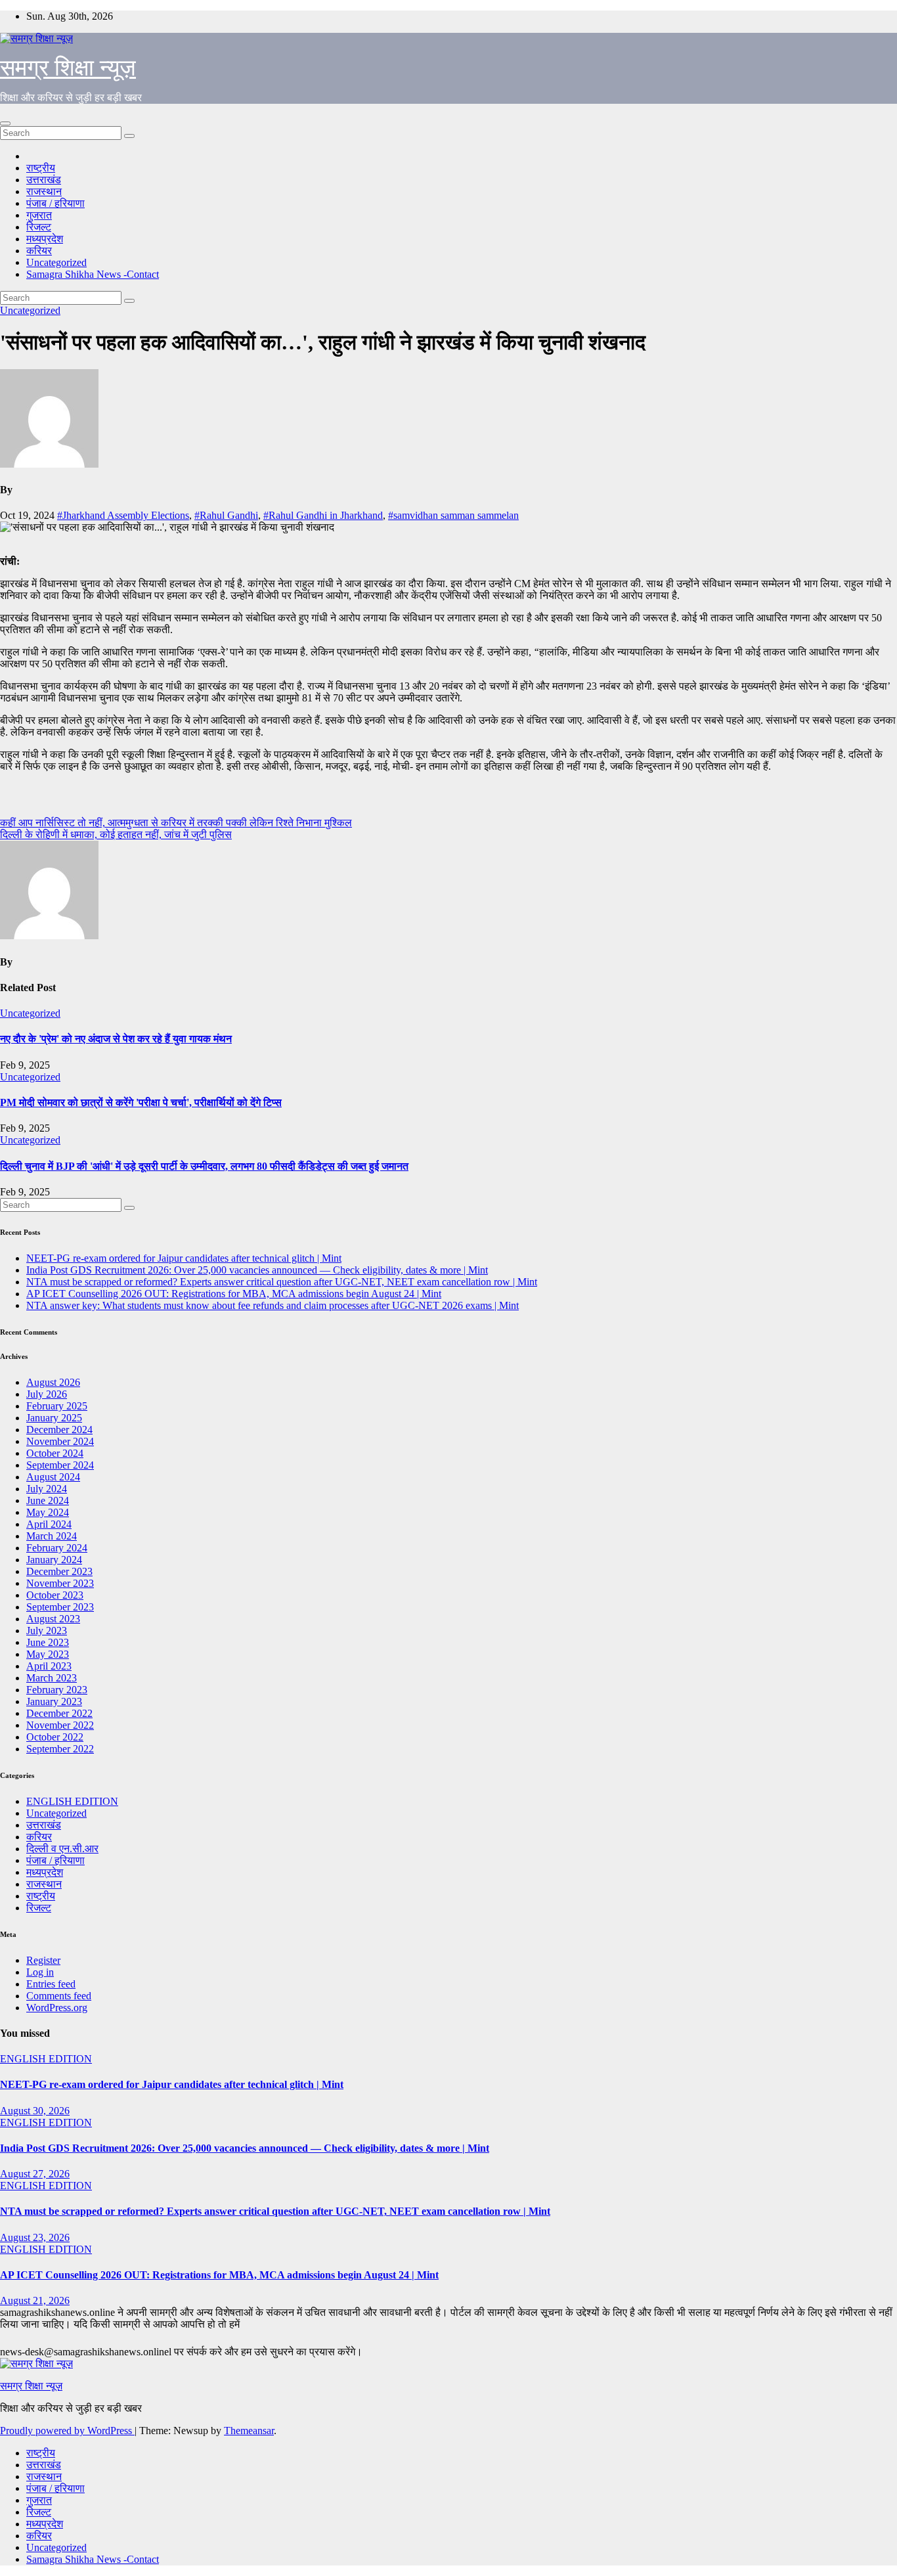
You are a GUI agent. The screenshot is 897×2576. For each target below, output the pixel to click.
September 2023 (60, 1607)
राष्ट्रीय (41, 168)
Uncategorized (56, 262)
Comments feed (59, 1996)
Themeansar (249, 2431)
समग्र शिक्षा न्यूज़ (68, 68)
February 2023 (57, 1690)
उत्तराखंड (44, 180)
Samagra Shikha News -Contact (93, 274)
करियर (39, 251)
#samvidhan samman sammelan (453, 515)
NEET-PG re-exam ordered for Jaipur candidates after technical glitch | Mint (184, 1258)
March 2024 (52, 1536)
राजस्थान (44, 191)
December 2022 (59, 1713)
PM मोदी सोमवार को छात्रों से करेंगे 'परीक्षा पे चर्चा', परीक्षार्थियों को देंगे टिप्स (141, 1102)
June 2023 (48, 1642)
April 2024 (49, 1524)
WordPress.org (57, 2008)
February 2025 (57, 1406)
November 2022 (60, 1725)
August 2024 (53, 1477)
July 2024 (47, 1489)
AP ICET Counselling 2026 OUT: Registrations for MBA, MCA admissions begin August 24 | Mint (234, 1294)
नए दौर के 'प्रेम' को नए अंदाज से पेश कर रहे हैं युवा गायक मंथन (116, 1039)
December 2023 (59, 1571)
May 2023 (48, 1654)
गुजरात (39, 215)
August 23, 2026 (35, 2237)
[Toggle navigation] (5, 123)
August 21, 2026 (35, 2300)
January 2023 (54, 1701)
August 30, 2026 (35, 2111)
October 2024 (55, 1453)
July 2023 (47, 1631)
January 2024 (54, 1560)
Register (43, 1960)
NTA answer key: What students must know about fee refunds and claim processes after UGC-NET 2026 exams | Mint (273, 1305)
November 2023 (60, 1583)
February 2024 (57, 1548)
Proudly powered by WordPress (67, 2431)
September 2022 (60, 1749)
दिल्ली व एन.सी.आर (62, 1849)
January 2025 (54, 1418)
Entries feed (51, 1984)
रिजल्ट (39, 227)
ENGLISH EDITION (72, 1801)
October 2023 (55, 1595)
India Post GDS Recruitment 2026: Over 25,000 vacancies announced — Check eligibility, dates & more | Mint (257, 1270)
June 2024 (48, 1500)
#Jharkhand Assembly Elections (123, 515)
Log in (40, 1972)
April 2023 (49, 1666)
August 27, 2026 (35, 2174)
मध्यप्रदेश (45, 239)
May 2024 (48, 1512)
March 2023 (52, 1678)
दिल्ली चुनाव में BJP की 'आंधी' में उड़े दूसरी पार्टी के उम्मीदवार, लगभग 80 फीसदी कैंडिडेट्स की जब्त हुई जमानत (204, 1166)
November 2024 (60, 1441)
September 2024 (60, 1465)
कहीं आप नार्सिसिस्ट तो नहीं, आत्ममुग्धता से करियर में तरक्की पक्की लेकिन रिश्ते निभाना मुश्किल (176, 823)
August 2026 (53, 1382)
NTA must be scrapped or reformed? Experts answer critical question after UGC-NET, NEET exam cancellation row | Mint (282, 1282)
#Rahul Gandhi (226, 515)
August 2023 (53, 1619)
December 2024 (59, 1430)
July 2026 (47, 1394)
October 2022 (55, 1737)
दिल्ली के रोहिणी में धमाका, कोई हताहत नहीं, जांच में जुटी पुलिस (116, 834)
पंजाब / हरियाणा (55, 203)
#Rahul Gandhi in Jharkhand (323, 515)
